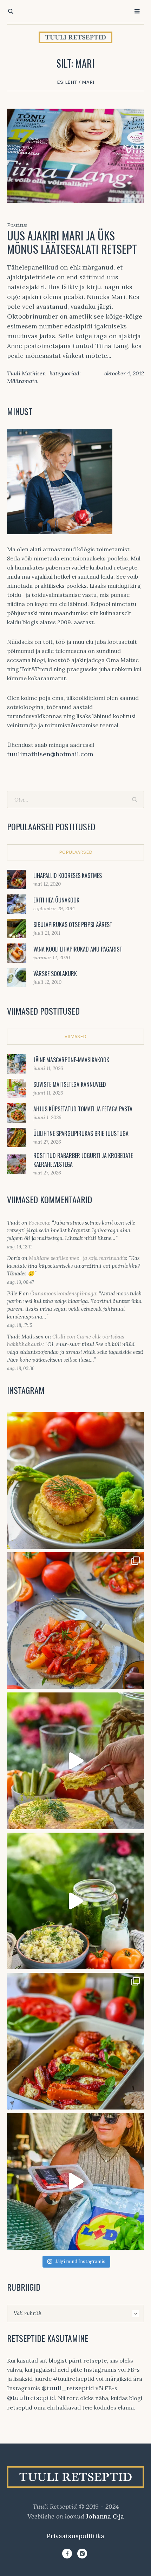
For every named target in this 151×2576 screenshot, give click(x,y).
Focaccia (39, 1223)
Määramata (22, 381)
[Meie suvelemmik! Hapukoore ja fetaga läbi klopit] (75, 1901)
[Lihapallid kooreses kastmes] (17, 879)
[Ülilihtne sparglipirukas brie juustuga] (17, 1137)
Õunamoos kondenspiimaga (63, 1293)
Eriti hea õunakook (56, 900)
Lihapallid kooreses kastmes (68, 875)
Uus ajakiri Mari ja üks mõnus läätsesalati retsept (72, 242)
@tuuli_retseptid (68, 2388)
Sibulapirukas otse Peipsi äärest (73, 925)
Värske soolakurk (55, 974)
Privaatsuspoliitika (75, 2536)
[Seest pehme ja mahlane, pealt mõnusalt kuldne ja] (75, 1761)
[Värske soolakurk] (17, 977)
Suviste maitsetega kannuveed (70, 1084)
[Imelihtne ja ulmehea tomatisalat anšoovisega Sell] (75, 1621)
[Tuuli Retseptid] (75, 37)
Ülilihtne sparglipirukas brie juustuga (81, 1133)
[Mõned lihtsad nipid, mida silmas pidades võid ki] (75, 2181)
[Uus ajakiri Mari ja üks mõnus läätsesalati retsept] (75, 155)
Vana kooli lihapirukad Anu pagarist (78, 949)
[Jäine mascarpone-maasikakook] (17, 1063)
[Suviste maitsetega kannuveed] (17, 1088)
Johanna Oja (105, 2516)
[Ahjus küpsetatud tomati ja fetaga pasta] (17, 1112)
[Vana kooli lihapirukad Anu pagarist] (17, 952)
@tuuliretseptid (31, 2398)
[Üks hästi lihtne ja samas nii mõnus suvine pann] (75, 2041)
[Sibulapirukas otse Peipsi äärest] (17, 928)
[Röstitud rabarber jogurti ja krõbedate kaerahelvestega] (17, 1163)
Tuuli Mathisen (27, 373)
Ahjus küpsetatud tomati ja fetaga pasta (83, 1109)
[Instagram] (82, 2554)
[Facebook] (67, 2554)
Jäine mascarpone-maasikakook (71, 1060)
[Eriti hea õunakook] (17, 903)
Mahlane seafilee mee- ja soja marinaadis (77, 1258)
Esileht (67, 82)
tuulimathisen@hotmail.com (50, 754)
